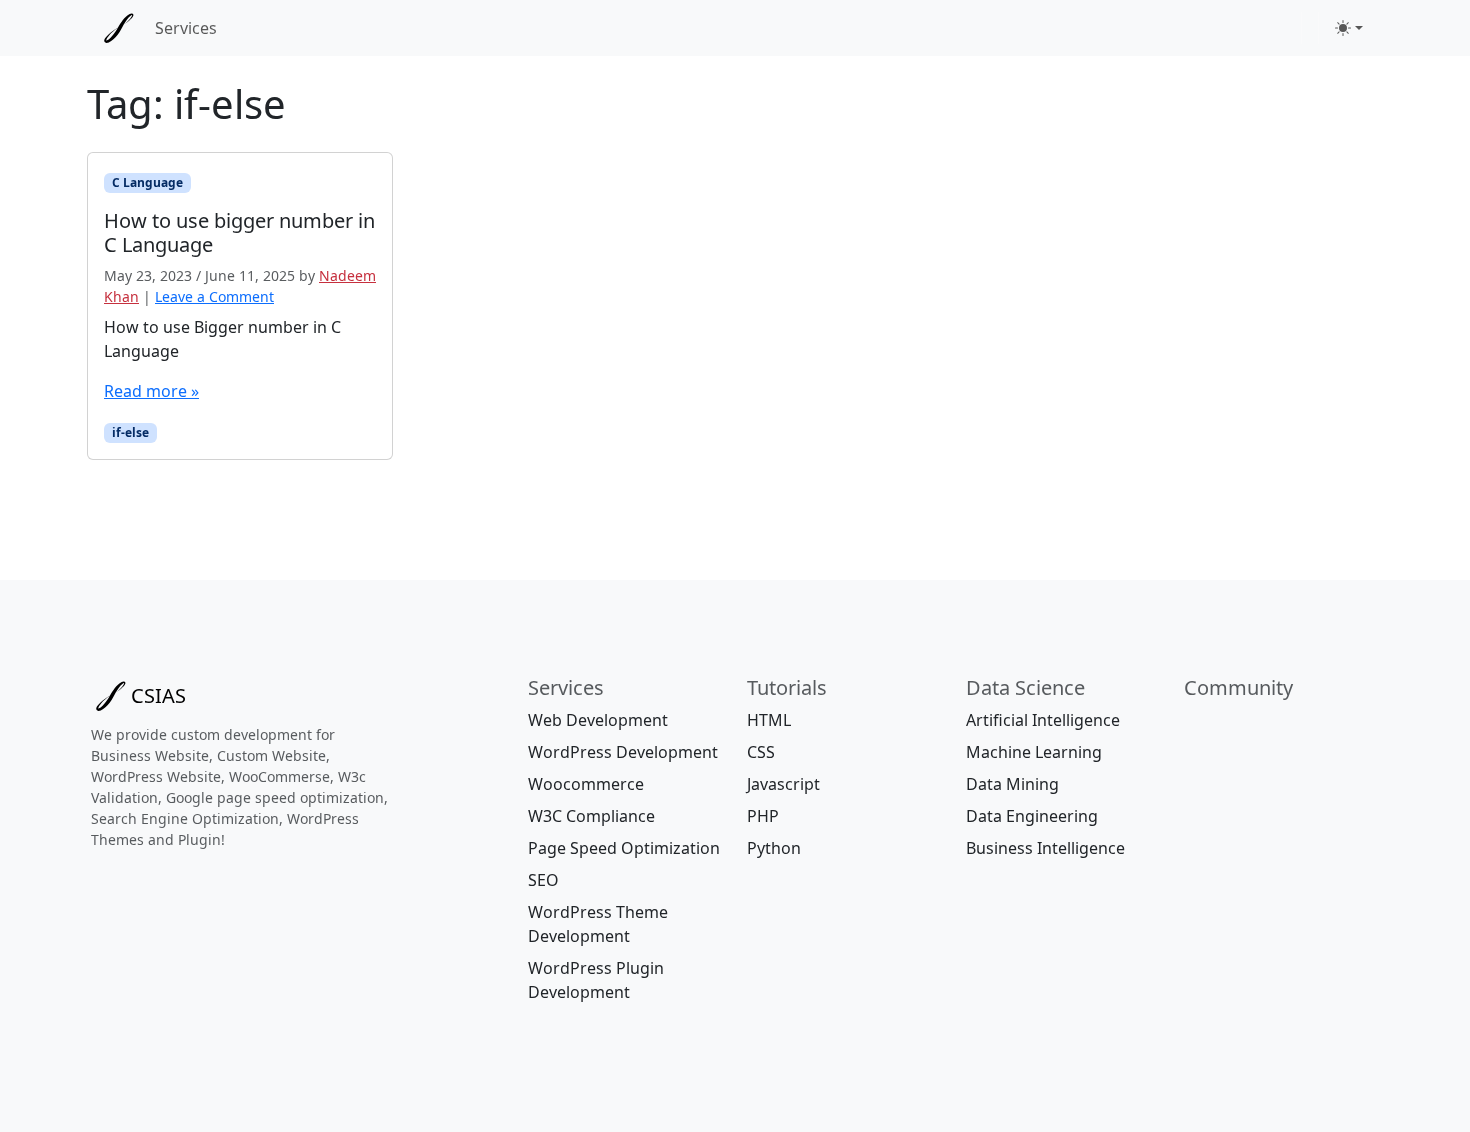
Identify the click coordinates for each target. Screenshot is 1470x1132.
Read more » (151, 391)
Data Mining (1012, 784)
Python (774, 848)
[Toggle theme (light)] (1349, 28)
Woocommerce (586, 784)
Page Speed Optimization (624, 848)
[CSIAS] (119, 28)
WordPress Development (623, 752)
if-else (130, 432)
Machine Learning (1034, 752)
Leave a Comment (214, 296)
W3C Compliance (591, 816)
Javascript (783, 784)
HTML (769, 720)
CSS (761, 752)
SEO (543, 880)
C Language (147, 182)
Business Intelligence (1045, 848)
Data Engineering (1032, 816)
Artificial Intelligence (1043, 720)
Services (186, 28)
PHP (763, 816)
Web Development (598, 720)
